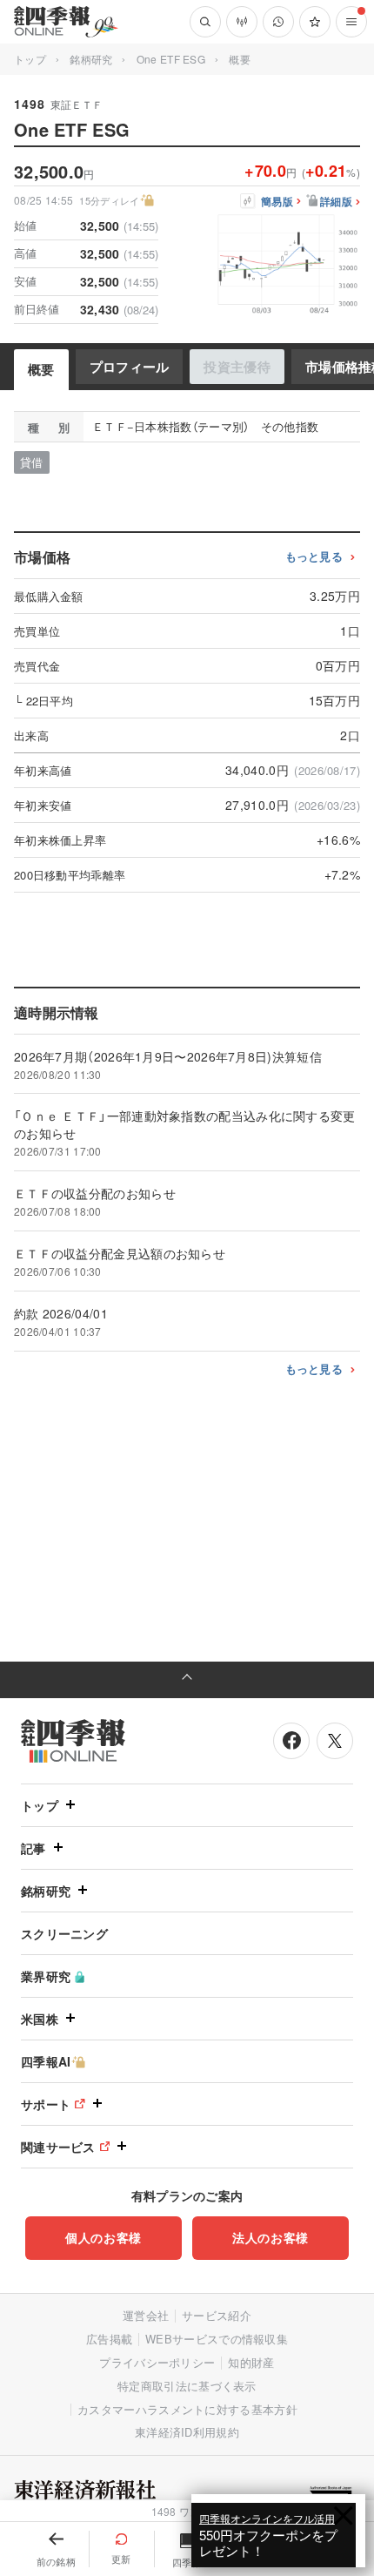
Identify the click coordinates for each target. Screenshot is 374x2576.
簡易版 (277, 202)
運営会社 (146, 2315)
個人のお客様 (104, 2237)
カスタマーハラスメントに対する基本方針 (187, 2409)
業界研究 (46, 1976)
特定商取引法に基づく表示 (187, 2386)
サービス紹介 (217, 2315)
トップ (30, 59)
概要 (41, 369)
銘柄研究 (91, 59)
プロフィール (130, 367)
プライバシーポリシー (157, 2362)
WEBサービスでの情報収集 (217, 2339)
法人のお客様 (270, 2237)
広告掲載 (109, 2339)
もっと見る (314, 557)
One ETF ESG (171, 59)
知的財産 (251, 2362)
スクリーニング (64, 1933)
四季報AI (46, 2061)
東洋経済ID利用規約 (187, 2432)
